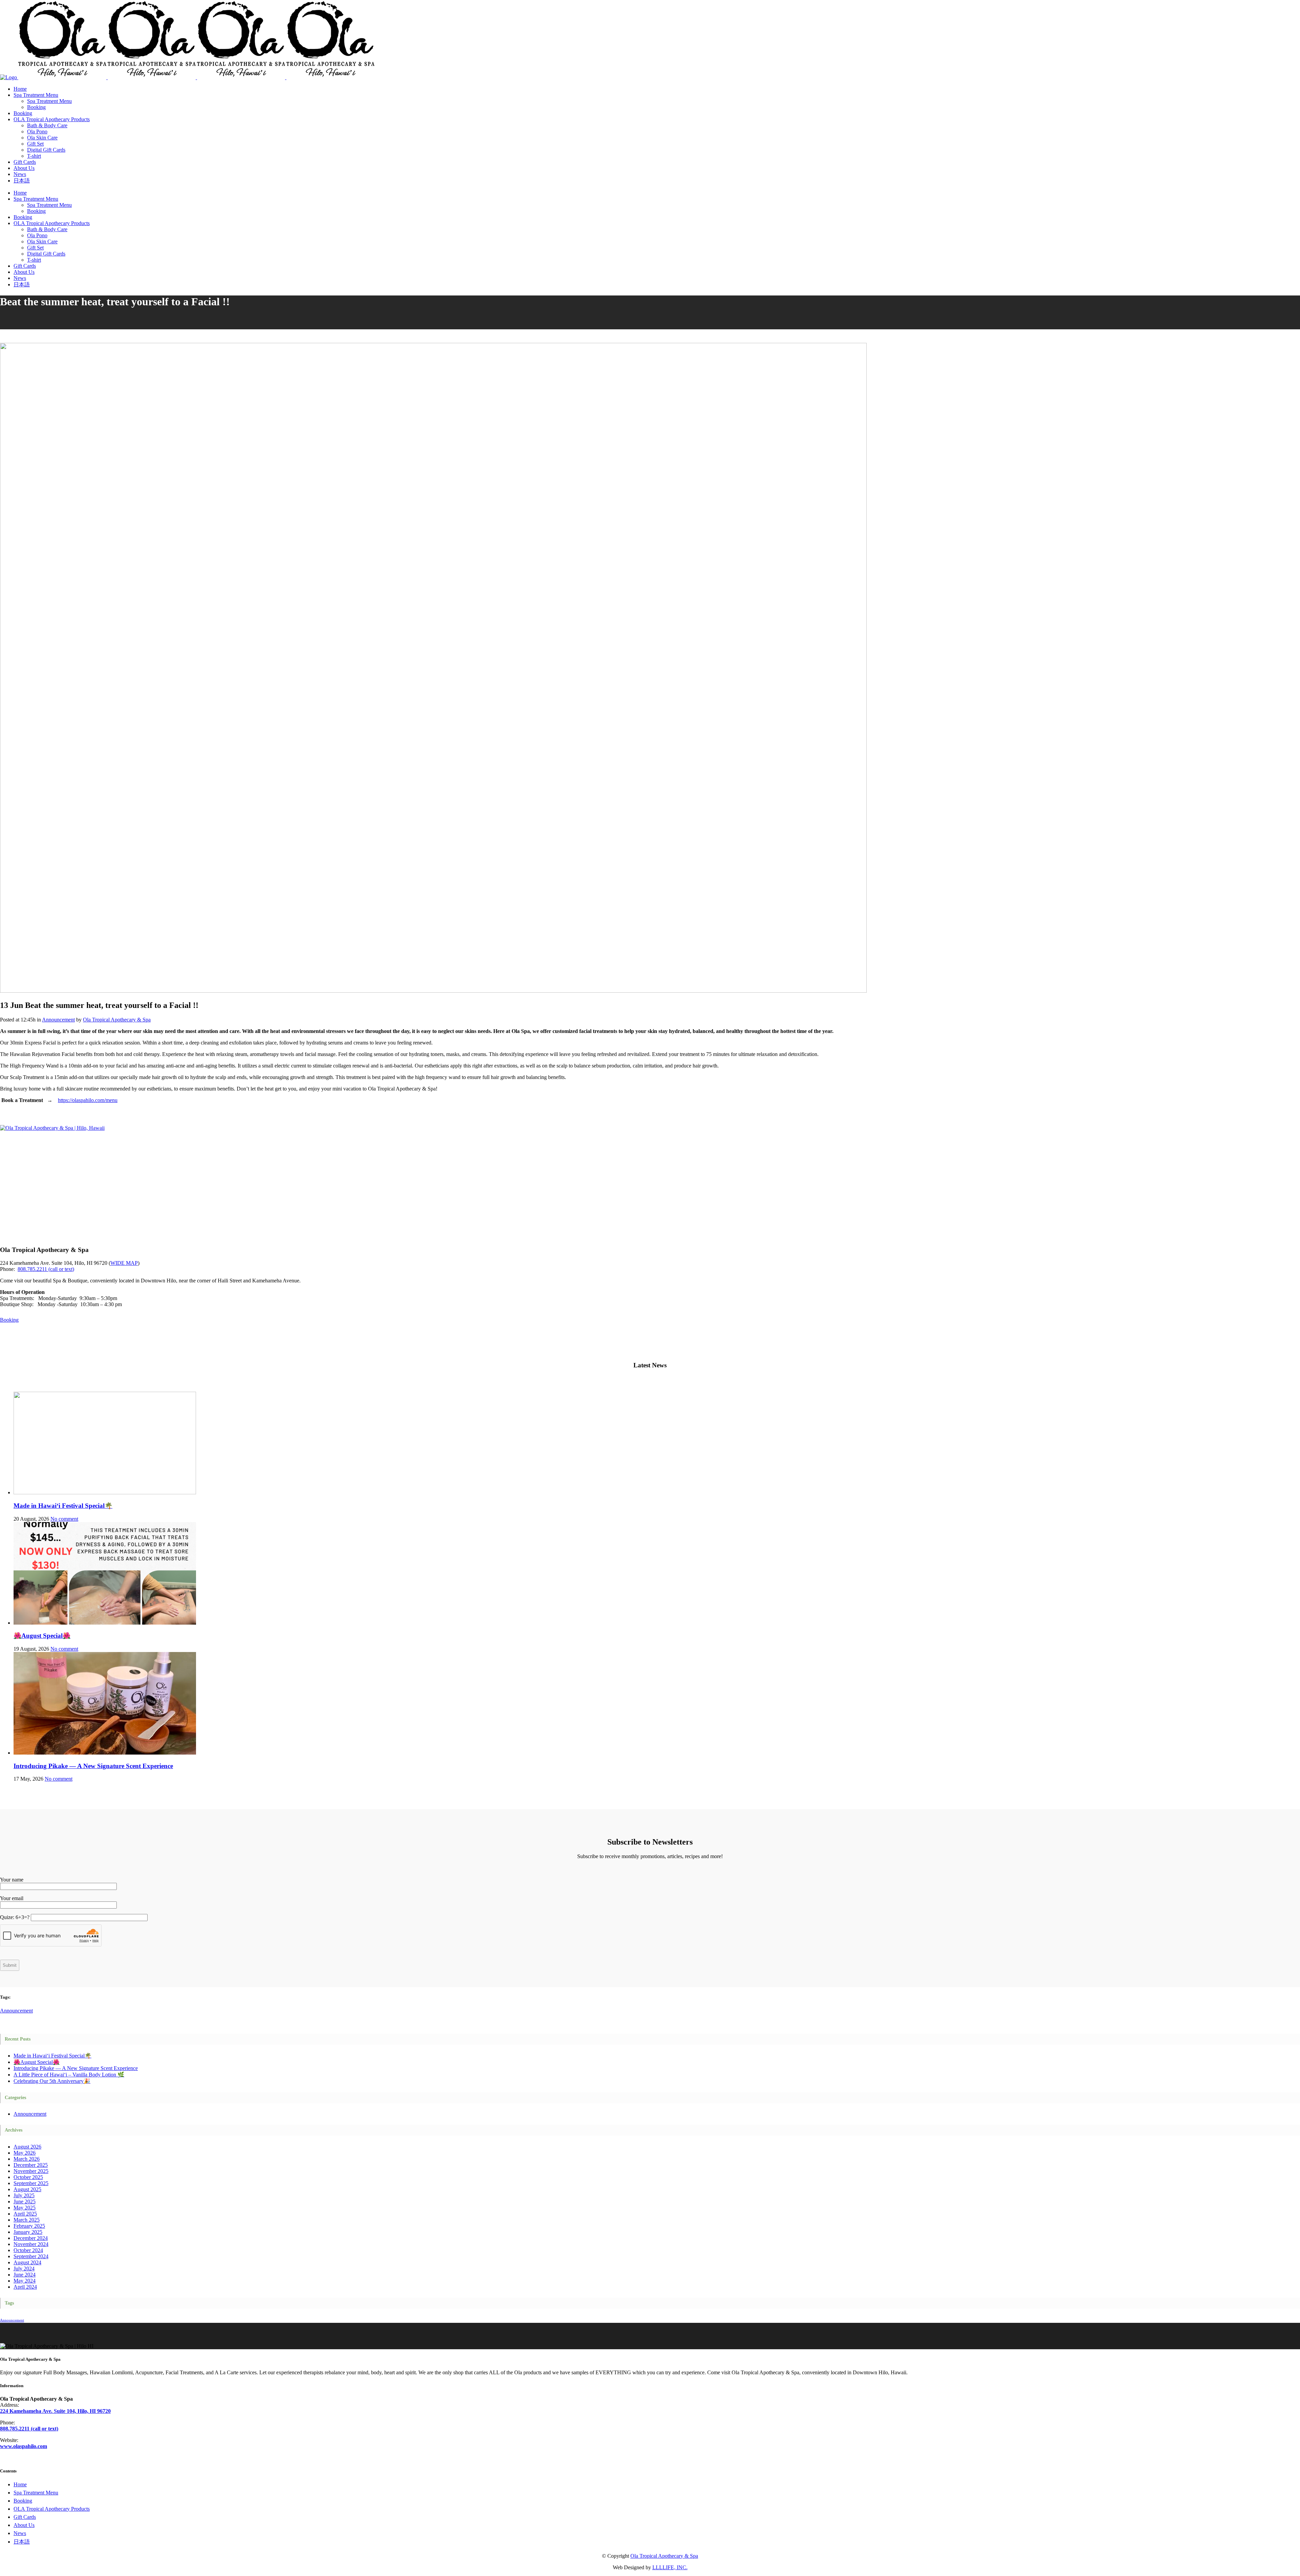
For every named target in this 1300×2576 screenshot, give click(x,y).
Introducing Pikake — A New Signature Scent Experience (93, 1766)
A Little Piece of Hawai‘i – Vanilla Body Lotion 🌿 (69, 2075)
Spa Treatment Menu (36, 2493)
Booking (9, 1320)
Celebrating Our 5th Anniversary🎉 (52, 2081)
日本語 (22, 2542)
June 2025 (25, 2201)
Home (20, 2484)
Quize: (15, 1917)
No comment (64, 1519)
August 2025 (27, 2189)
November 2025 (31, 2171)
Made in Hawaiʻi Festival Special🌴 (63, 1506)
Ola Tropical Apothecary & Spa (117, 1020)
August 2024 (27, 2262)
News (20, 2533)
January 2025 (28, 2232)
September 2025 (31, 2183)
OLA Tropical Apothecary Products (52, 2509)
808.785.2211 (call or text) (46, 1269)
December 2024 (31, 2238)
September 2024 (31, 2256)
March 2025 (27, 2220)
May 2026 (25, 2153)
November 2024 (31, 2244)
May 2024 (25, 2281)
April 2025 (25, 2214)
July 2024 (24, 2269)
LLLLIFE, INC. (670, 2567)
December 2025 (31, 2165)
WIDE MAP (124, 1263)
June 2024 (25, 2275)
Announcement (58, 1020)
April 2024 (25, 2287)
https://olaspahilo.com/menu (88, 1100)
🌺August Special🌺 (42, 1636)
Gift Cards (25, 2517)
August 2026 (27, 2147)
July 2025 (24, 2195)
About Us (24, 2525)
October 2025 (28, 2177)
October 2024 (28, 2250)
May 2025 (25, 2208)
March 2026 (27, 2159)
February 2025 (29, 2226)
